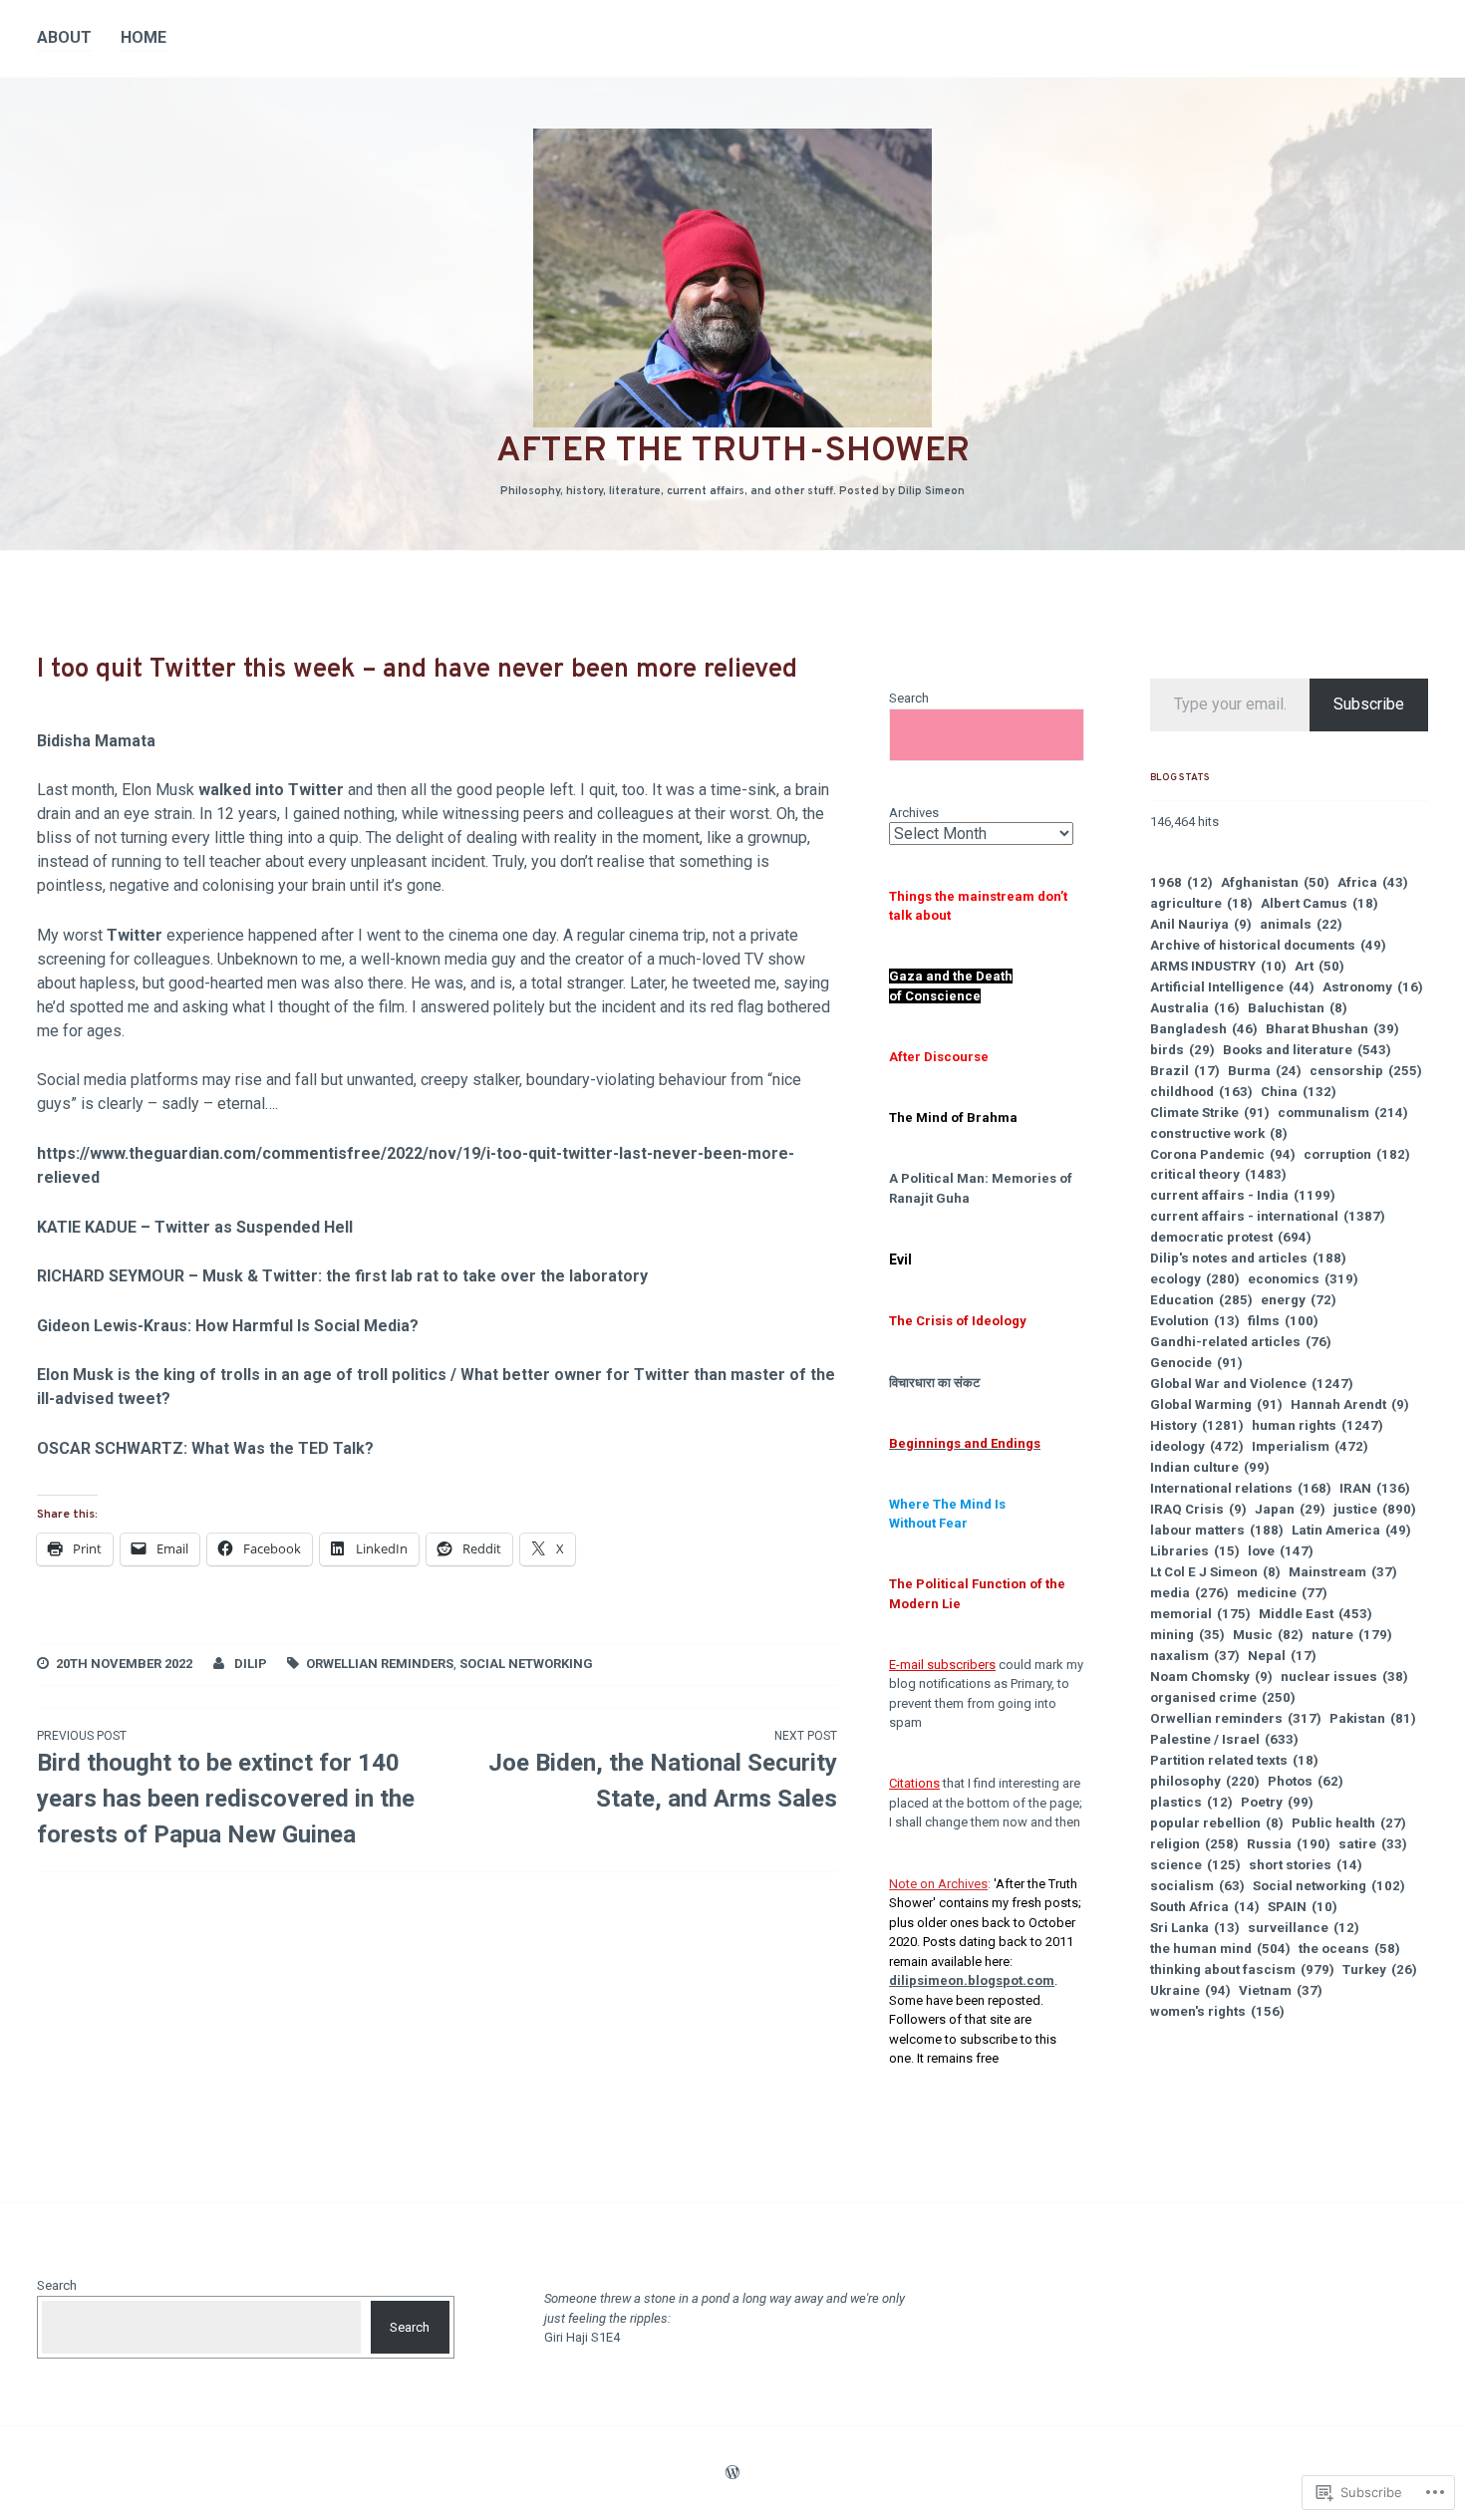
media (1189, 1593)
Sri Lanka (1195, 1928)
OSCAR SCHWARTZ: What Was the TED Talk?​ (205, 1448)
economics (1303, 1279)
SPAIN (1303, 1907)
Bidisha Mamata (96, 741)
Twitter (135, 935)
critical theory (1218, 1174)
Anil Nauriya (1201, 924)
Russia (1289, 1844)
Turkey (1380, 1969)
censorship (1366, 1071)
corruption (1357, 1154)
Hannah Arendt (1350, 1404)
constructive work (1219, 1133)
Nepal (1282, 1656)
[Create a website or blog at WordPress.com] (732, 2474)
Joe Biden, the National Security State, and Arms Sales (662, 1771)
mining (1187, 1635)
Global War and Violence (1252, 1384)
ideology (1197, 1446)
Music (1268, 1635)
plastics (1191, 1802)
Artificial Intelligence (1232, 987)
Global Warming (1216, 1404)
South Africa (1205, 1907)
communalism (1343, 1113)
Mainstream (1343, 1572)
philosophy (1205, 1781)
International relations (1241, 1488)
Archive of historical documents (1268, 945)
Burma (1265, 1071)
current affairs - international (1268, 1216)
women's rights (1217, 2011)
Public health (1349, 1823)
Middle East (1316, 1614)
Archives (914, 813)
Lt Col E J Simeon (1215, 1572)
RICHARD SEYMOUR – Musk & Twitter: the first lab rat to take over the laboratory (342, 1276)
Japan (1290, 1509)
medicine (1282, 1593)
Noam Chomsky (1211, 1677)
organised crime (1223, 1697)
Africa (1373, 882)
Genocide (1196, 1363)
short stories (1306, 1865)
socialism (1197, 1886)
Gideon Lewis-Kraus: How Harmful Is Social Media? (228, 1326)
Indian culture (1210, 1467)
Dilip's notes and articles (1248, 1258)
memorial (1200, 1614)
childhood (1201, 1092)
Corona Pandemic (1223, 1154)
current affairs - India (1243, 1195)
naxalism (1195, 1656)
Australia (1195, 1008)
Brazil (1185, 1071)
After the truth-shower (733, 451)
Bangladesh (1204, 1029)
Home (144, 37)
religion (1194, 1844)
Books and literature (1307, 1050)
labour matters (1217, 1530)
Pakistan (1373, 1718)
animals (1301, 924)
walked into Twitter (271, 790)
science (1195, 1865)
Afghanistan (1275, 882)
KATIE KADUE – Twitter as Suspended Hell (195, 1227)
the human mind (1220, 1949)
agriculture (1201, 903)
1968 (1181, 882)
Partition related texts (1234, 1760)
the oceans (1349, 1949)
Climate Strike (1210, 1113)
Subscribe (1369, 704)
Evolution (1195, 1321)
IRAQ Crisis (1198, 1509)
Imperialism (1310, 1446)
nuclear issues (1344, 1677)
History (1197, 1425)
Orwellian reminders (380, 1664)
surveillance (1304, 1928)
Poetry (1277, 1802)
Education (1201, 1300)
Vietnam (1281, 1990)
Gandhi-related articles (1241, 1342)
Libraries (1195, 1551)
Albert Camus (1319, 903)
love (1281, 1551)
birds (1182, 1050)
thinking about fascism (1242, 1969)
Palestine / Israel (1224, 1739)
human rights (1318, 1425)
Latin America (1351, 1530)
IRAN (1375, 1488)
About (64, 37)
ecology (1195, 1279)
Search (909, 698)
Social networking (526, 1664)
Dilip (251, 1664)
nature (1352, 1635)
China (1299, 1092)
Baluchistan (1298, 1008)
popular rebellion (1217, 1823)
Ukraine (1190, 1990)
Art (1319, 966)
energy (1299, 1300)
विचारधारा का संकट (934, 1383)
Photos (1306, 1781)
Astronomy (1373, 987)
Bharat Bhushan (1332, 1029)
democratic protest (1231, 1237)
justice (1375, 1509)
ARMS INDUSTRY (1218, 966)
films (1283, 1321)
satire (1373, 1844)
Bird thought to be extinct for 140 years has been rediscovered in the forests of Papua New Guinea (226, 1789)
